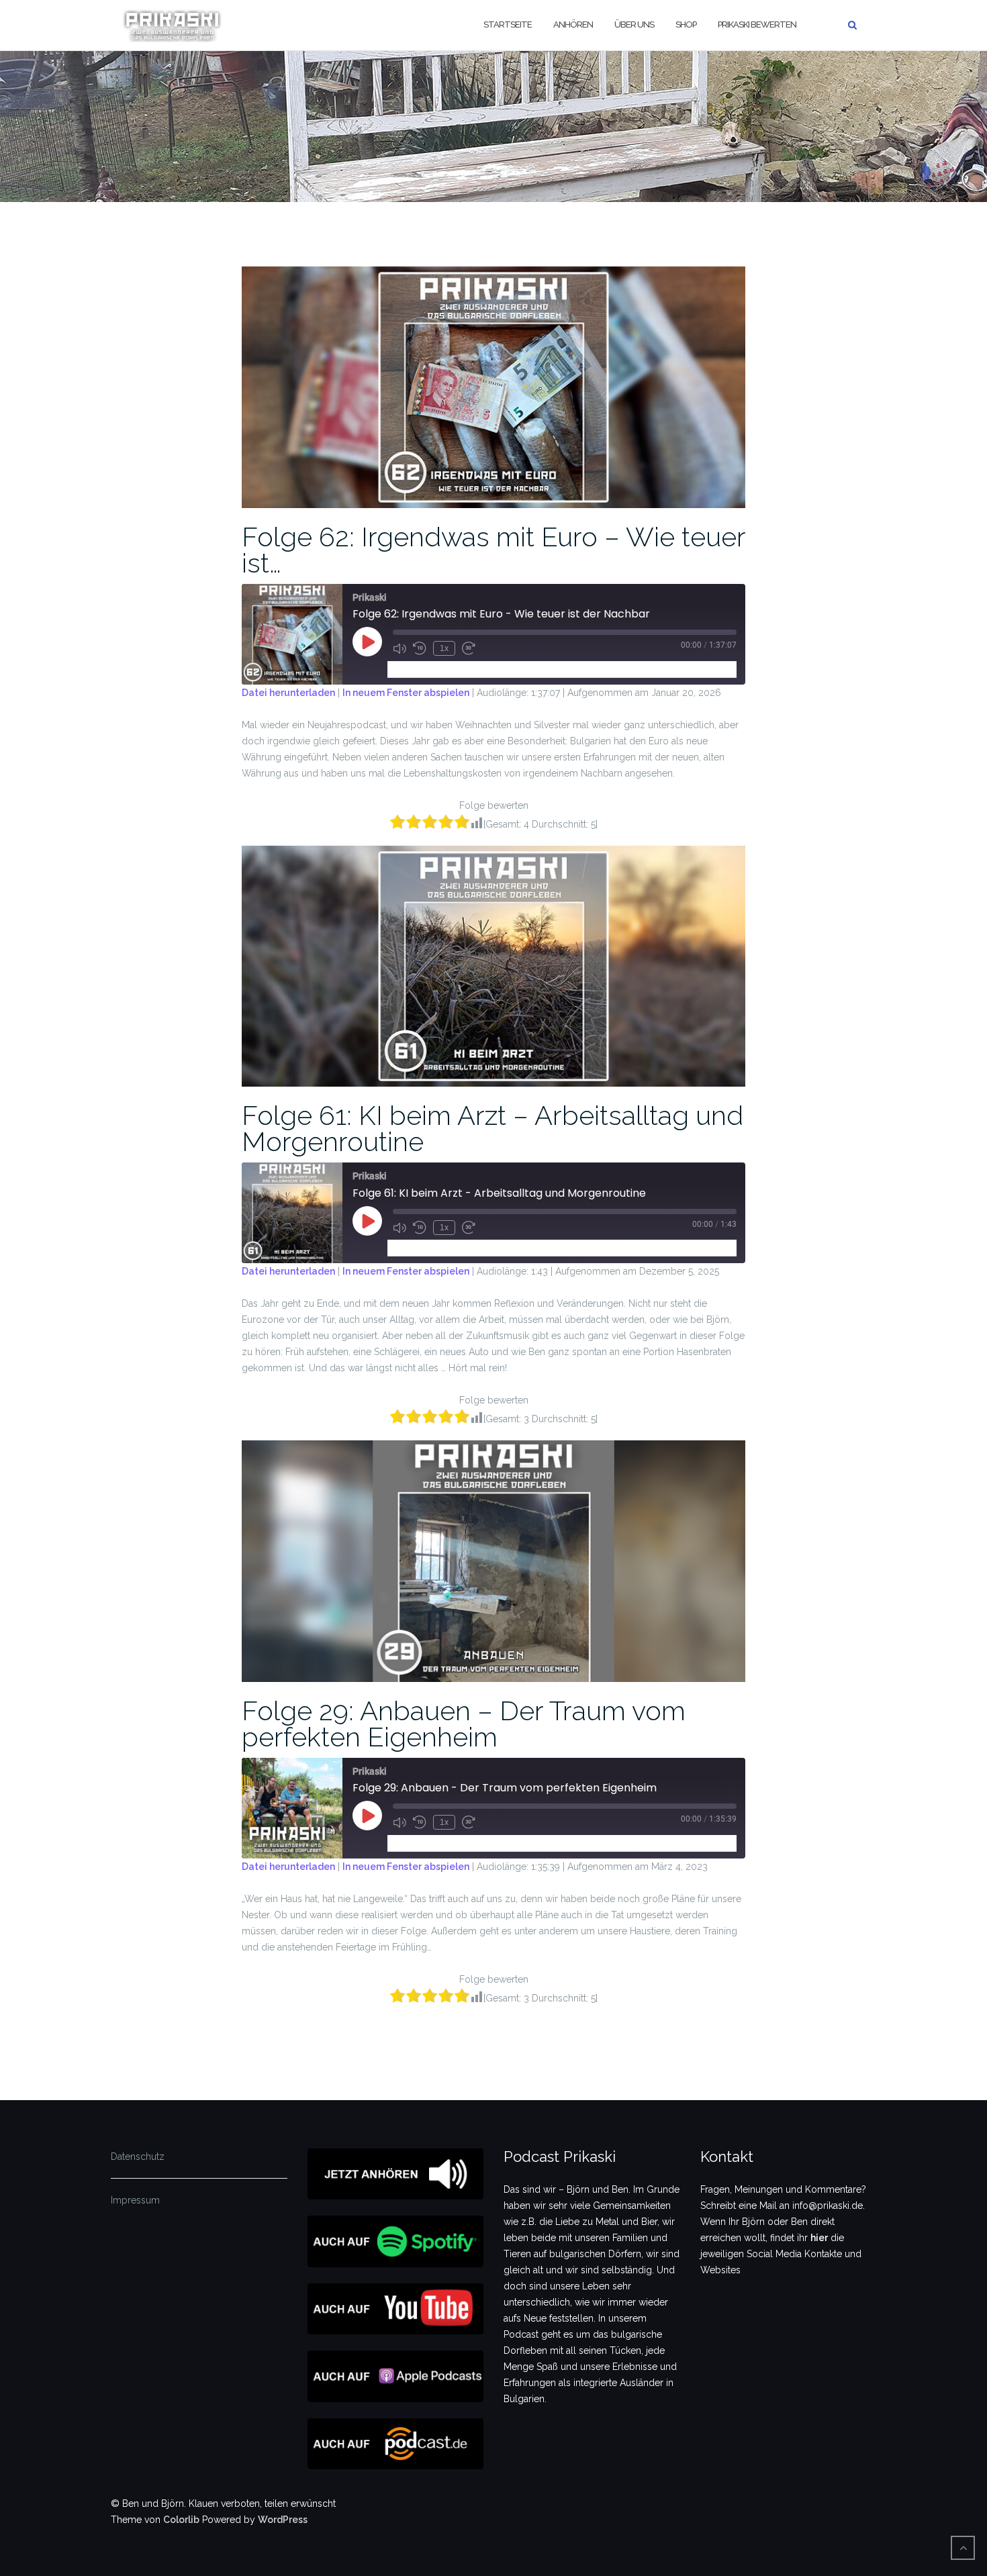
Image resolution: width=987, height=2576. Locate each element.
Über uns (634, 24)
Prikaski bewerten (757, 24)
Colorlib (181, 2520)
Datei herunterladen (288, 693)
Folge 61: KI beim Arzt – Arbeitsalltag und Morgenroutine (492, 1128)
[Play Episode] (367, 642)
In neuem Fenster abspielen (406, 693)
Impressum (135, 2200)
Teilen (470, 669)
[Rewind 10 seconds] (420, 648)
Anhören (573, 24)
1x (444, 648)
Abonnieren (418, 669)
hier (819, 2238)
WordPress (283, 2520)
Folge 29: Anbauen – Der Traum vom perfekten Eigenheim (464, 1724)
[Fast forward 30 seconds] (469, 648)
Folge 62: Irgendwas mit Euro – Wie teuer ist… (493, 550)
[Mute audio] (399, 648)
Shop (686, 24)
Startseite (508, 24)
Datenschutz (138, 2157)
